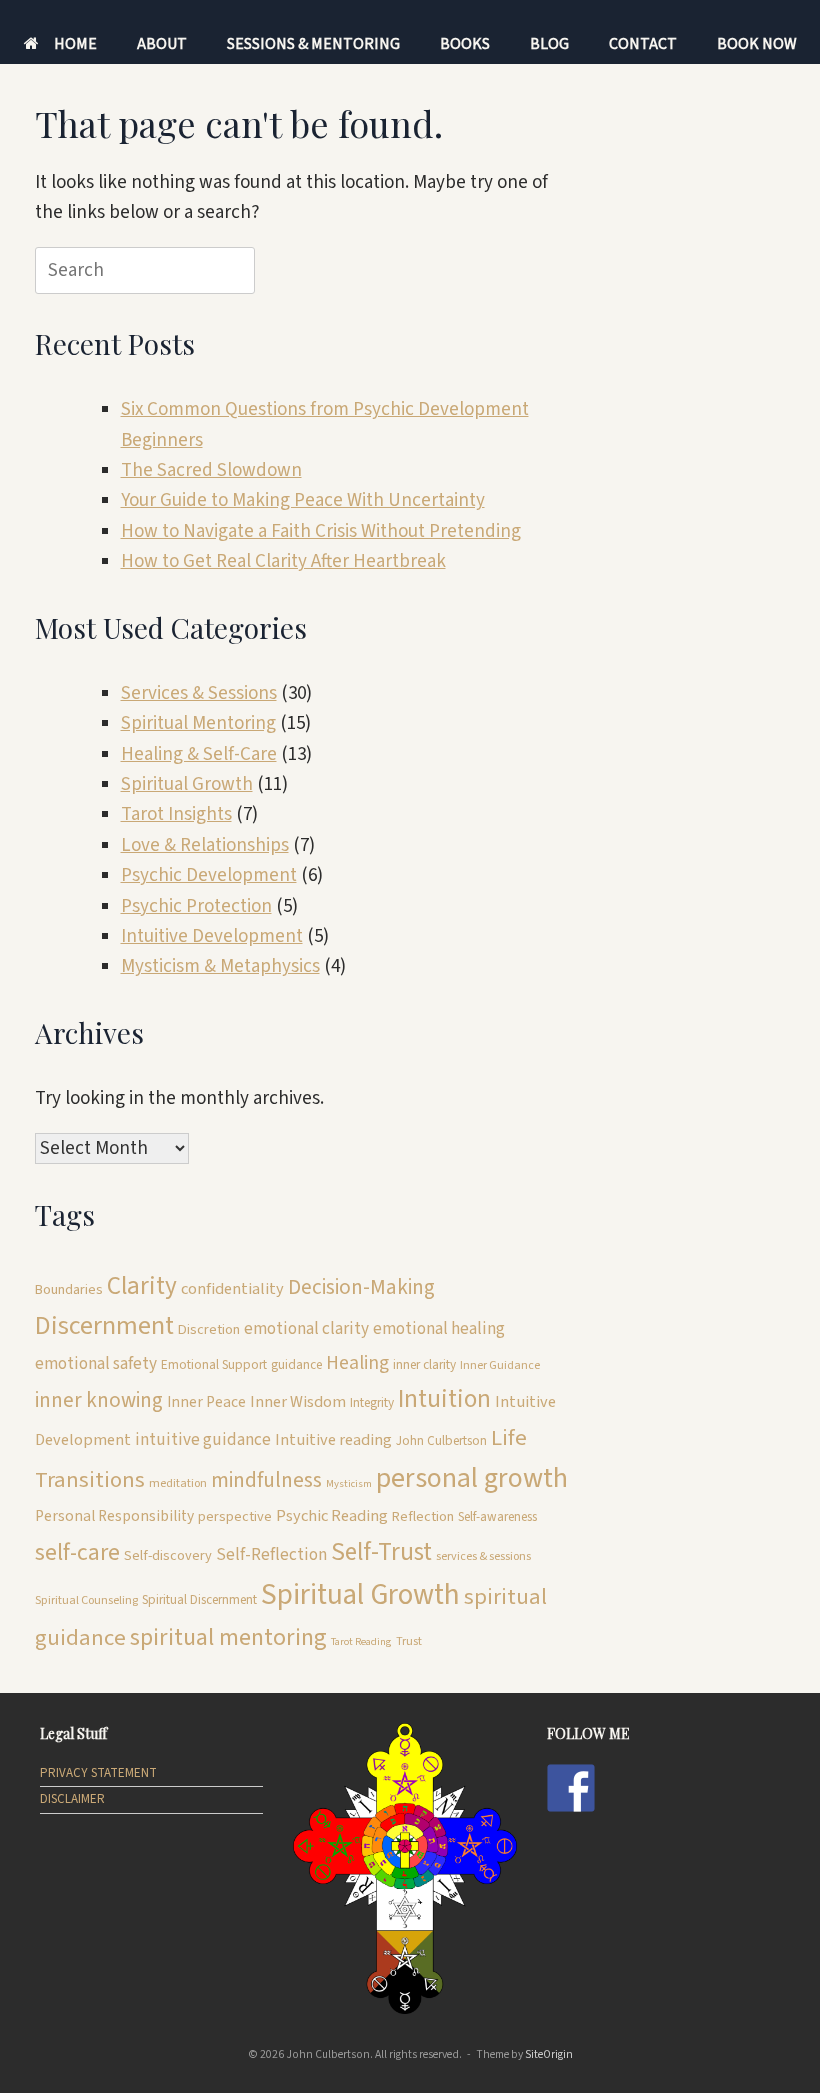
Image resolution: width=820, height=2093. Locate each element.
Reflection (423, 1516)
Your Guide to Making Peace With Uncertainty (303, 500)
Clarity (142, 1286)
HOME (75, 44)
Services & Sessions (199, 693)
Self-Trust (381, 1552)
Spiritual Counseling (86, 1600)
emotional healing (439, 1328)
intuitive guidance (203, 1439)
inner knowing (99, 1400)
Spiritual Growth (187, 784)
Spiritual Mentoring (198, 723)
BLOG (549, 44)
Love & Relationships (205, 845)
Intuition (444, 1399)
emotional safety (96, 1363)
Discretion (209, 1329)
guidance (296, 1364)
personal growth (472, 1478)
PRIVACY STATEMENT (98, 1773)
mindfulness (266, 1480)
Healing (357, 1363)
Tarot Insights (176, 814)
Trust (409, 1641)
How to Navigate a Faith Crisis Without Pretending (321, 531)
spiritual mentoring (228, 1637)
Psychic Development (209, 875)
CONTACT (643, 44)
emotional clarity (306, 1328)
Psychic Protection (196, 906)
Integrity (372, 1402)
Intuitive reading (333, 1440)
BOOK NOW (757, 44)
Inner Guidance (500, 1365)
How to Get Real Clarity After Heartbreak (283, 561)
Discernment (104, 1326)
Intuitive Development (212, 936)
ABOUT (162, 44)
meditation (178, 1483)
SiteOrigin (549, 2054)
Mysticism (349, 1483)
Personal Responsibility (114, 1516)
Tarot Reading (361, 1641)
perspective (235, 1516)
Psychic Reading (332, 1516)
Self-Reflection (271, 1554)
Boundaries (69, 1289)
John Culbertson (441, 1440)
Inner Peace (206, 1402)
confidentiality (232, 1289)
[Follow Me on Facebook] (571, 1788)
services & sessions (483, 1556)
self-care (77, 1552)
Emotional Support (214, 1364)
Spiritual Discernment (199, 1599)
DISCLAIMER (72, 1799)
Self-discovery (168, 1555)
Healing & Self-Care (199, 754)
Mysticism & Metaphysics (220, 966)
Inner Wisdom (298, 1402)
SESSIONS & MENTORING (313, 44)
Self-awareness (497, 1516)
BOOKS (465, 44)
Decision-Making (361, 1287)
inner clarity (424, 1364)
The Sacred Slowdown (211, 470)
